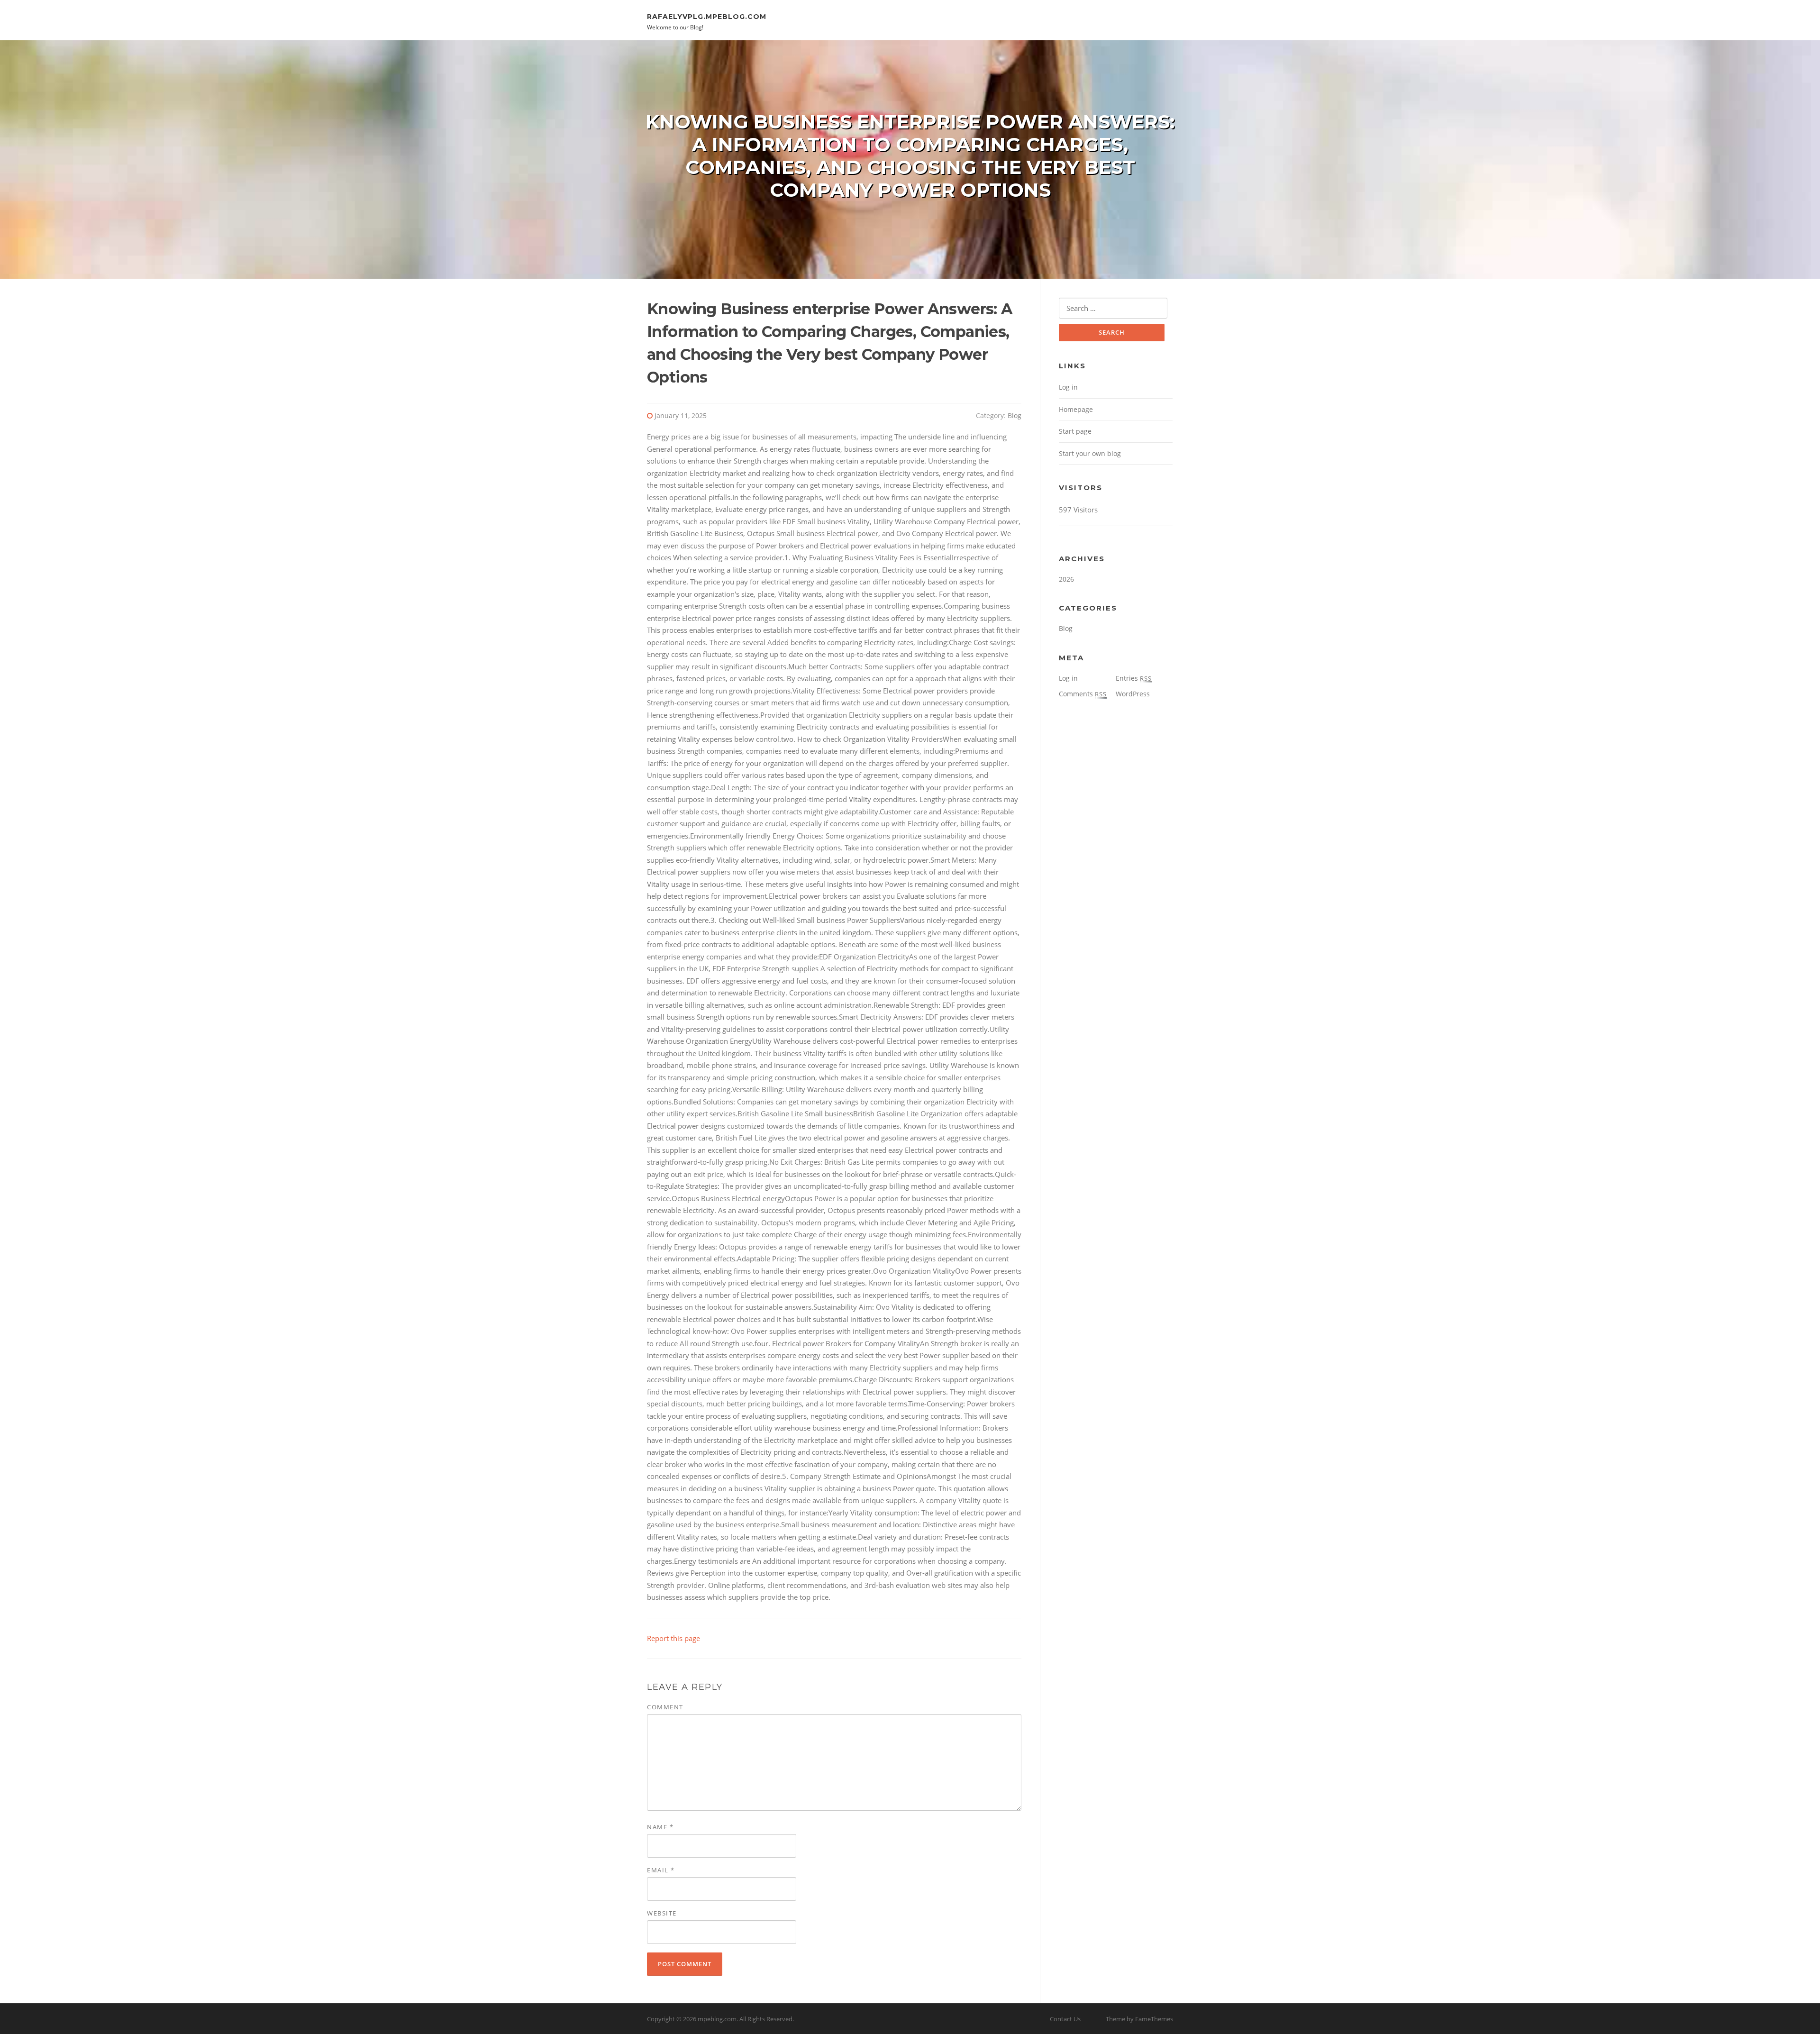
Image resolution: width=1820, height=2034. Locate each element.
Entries (1134, 678)
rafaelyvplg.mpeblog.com (707, 16)
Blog (1015, 415)
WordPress (1133, 694)
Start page (1075, 431)
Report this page (673, 1638)
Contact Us (1065, 2019)
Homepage (1076, 409)
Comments (1083, 694)
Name (660, 1827)
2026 (1066, 579)
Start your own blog (1090, 453)
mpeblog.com (717, 2019)
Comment (665, 1707)
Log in (1068, 387)
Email (661, 1870)
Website (662, 1913)
